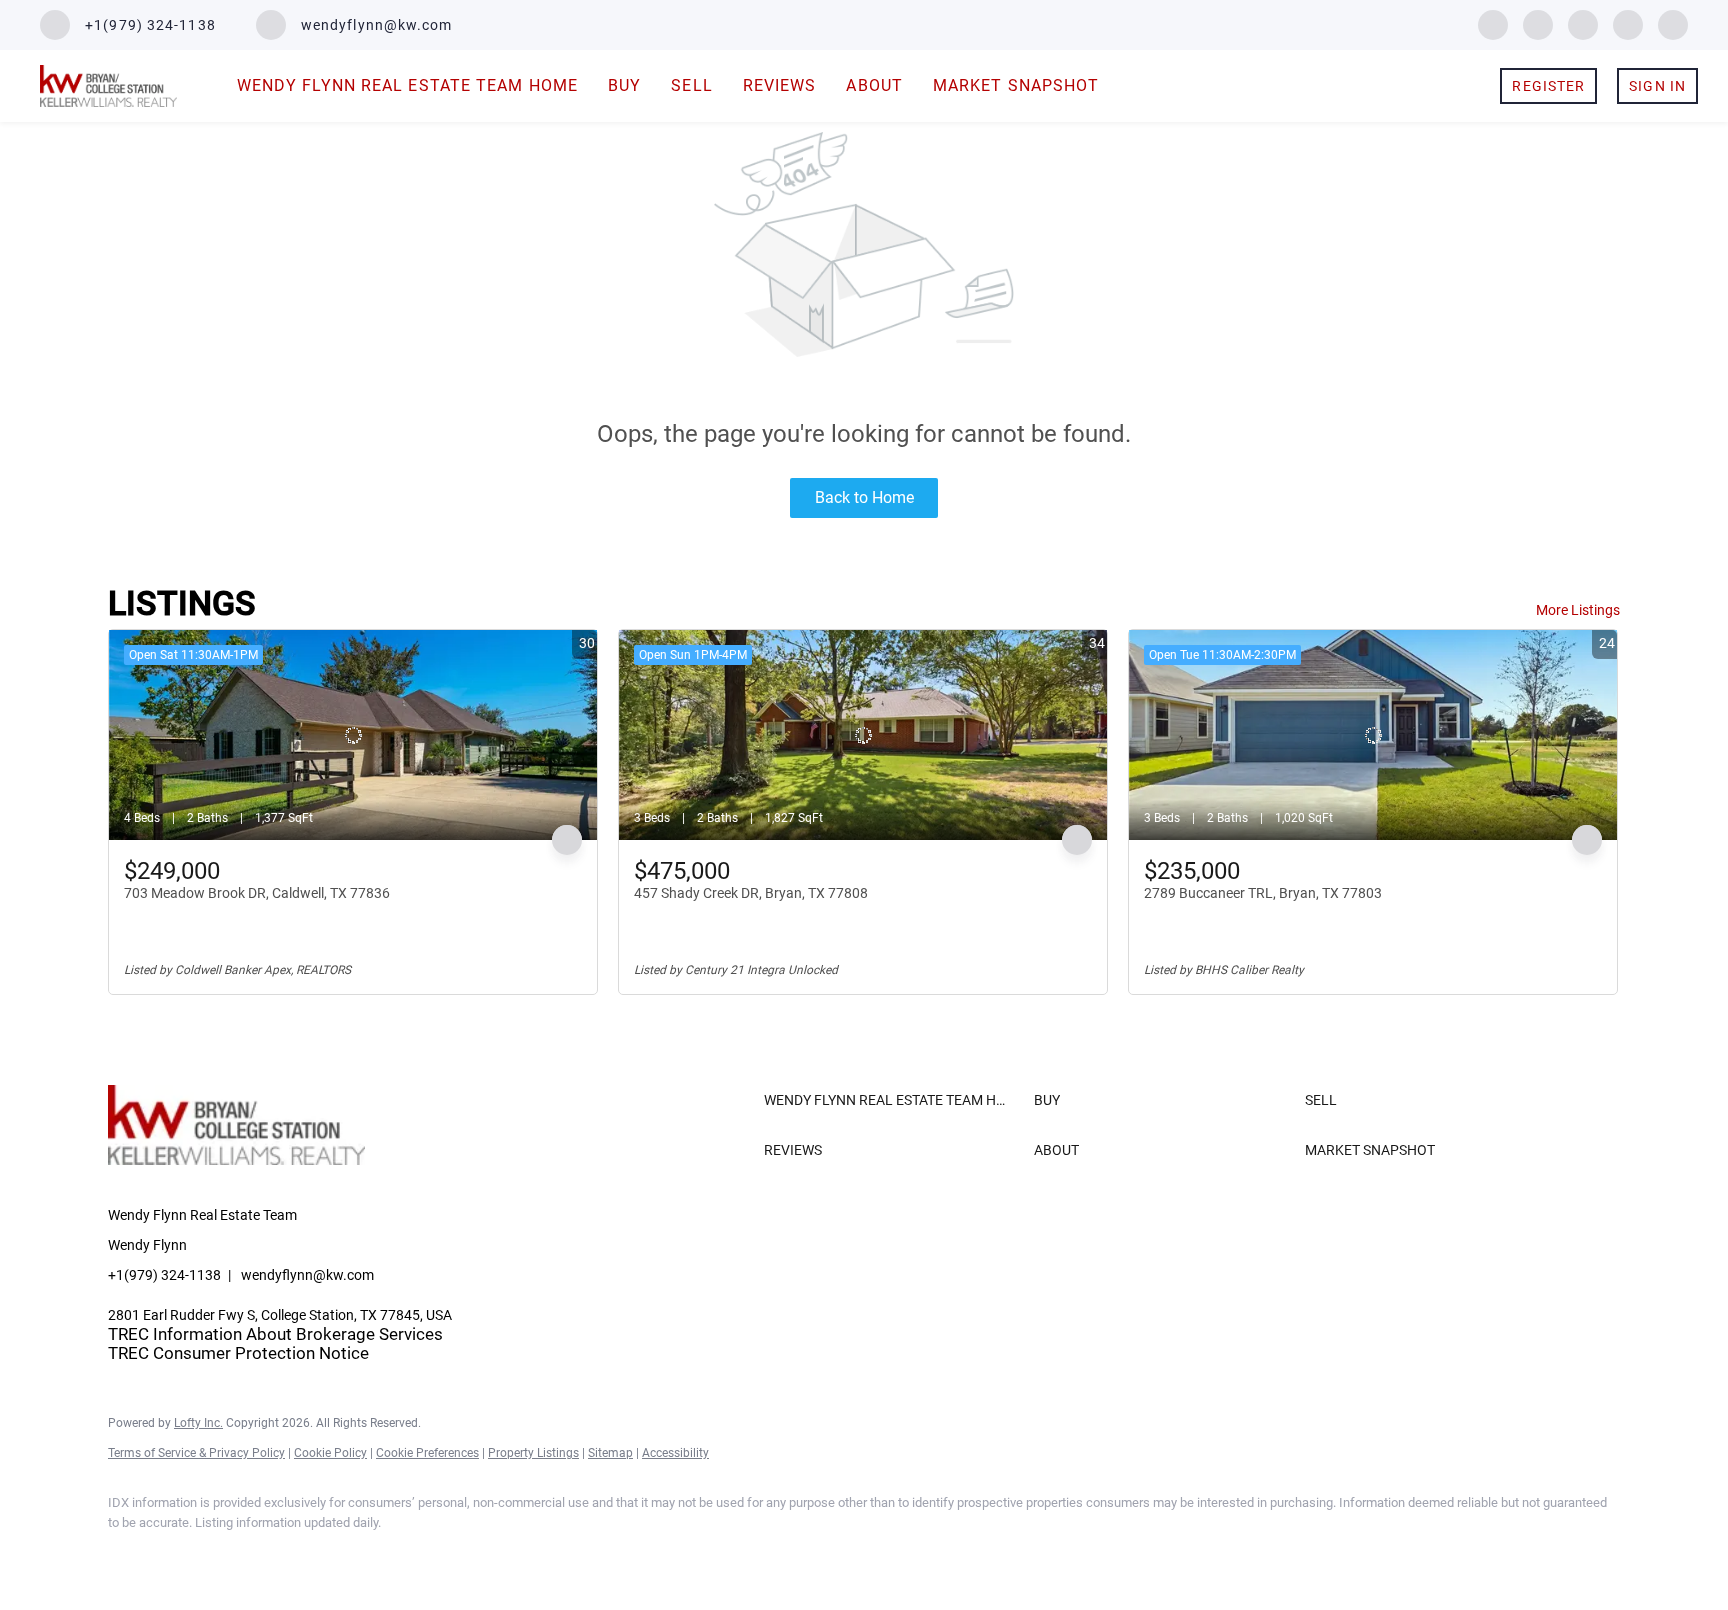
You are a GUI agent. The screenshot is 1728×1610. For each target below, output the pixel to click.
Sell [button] (691, 85)
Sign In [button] (1657, 86)
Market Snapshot (1016, 85)
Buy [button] (624, 85)
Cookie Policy (330, 1453)
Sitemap (610, 1453)
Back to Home (864, 497)
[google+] (1673, 23)
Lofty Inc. (198, 1423)
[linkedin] (1538, 23)
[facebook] (1493, 23)
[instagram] (1583, 23)
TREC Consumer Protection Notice (238, 1353)
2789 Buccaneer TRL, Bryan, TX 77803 (1263, 893)
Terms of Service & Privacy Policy (196, 1453)
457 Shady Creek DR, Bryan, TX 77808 (751, 893)
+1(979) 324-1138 (164, 1275)
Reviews (780, 85)
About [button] (874, 85)
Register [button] (1548, 86)
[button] (894, 1100)
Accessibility (675, 1453)
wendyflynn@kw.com (307, 1275)
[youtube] (1628, 23)
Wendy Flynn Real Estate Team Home (407, 85)
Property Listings (533, 1453)
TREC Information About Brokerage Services (275, 1334)
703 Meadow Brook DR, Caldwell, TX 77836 (257, 893)
